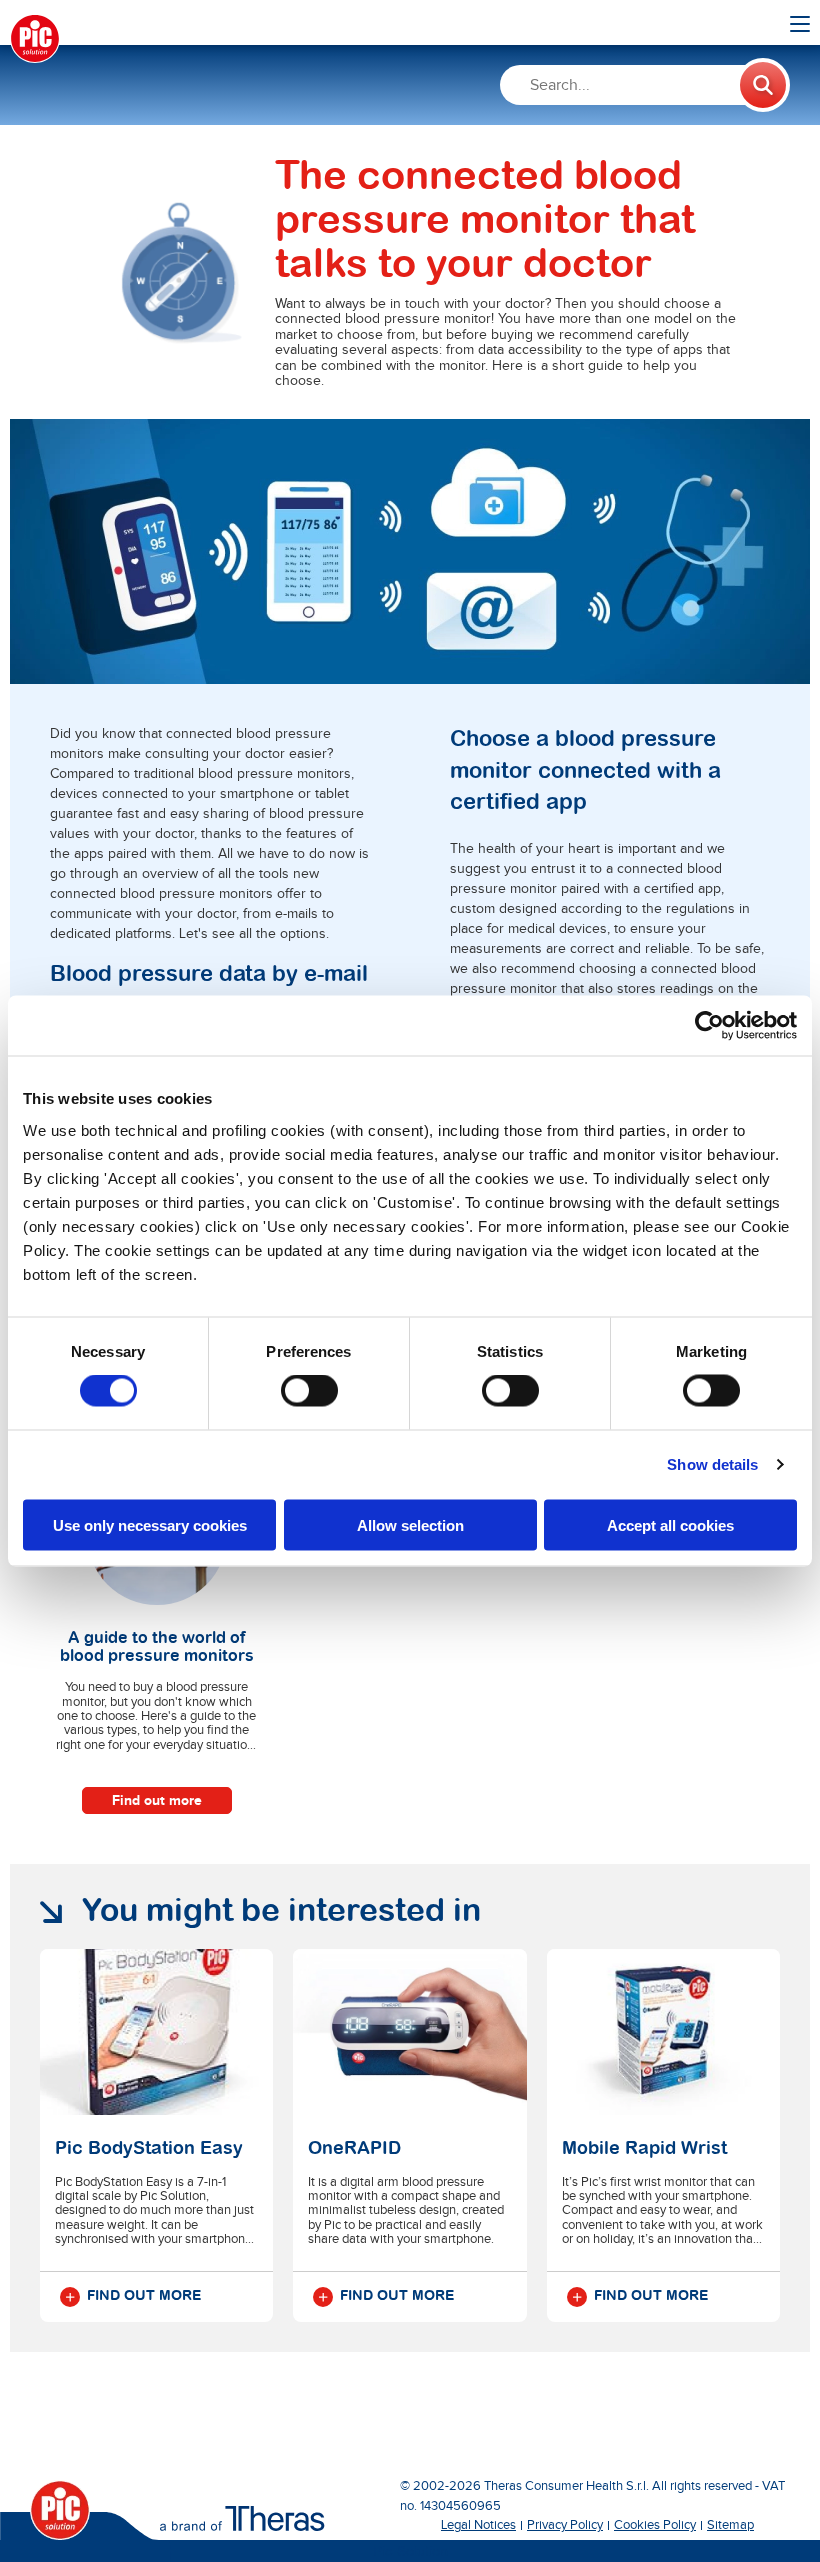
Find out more (157, 1800)
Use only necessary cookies (150, 1524)
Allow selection (410, 1524)
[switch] (309, 1391)
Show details (712, 1464)
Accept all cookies (670, 1524)
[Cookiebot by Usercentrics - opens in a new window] (709, 1026)
